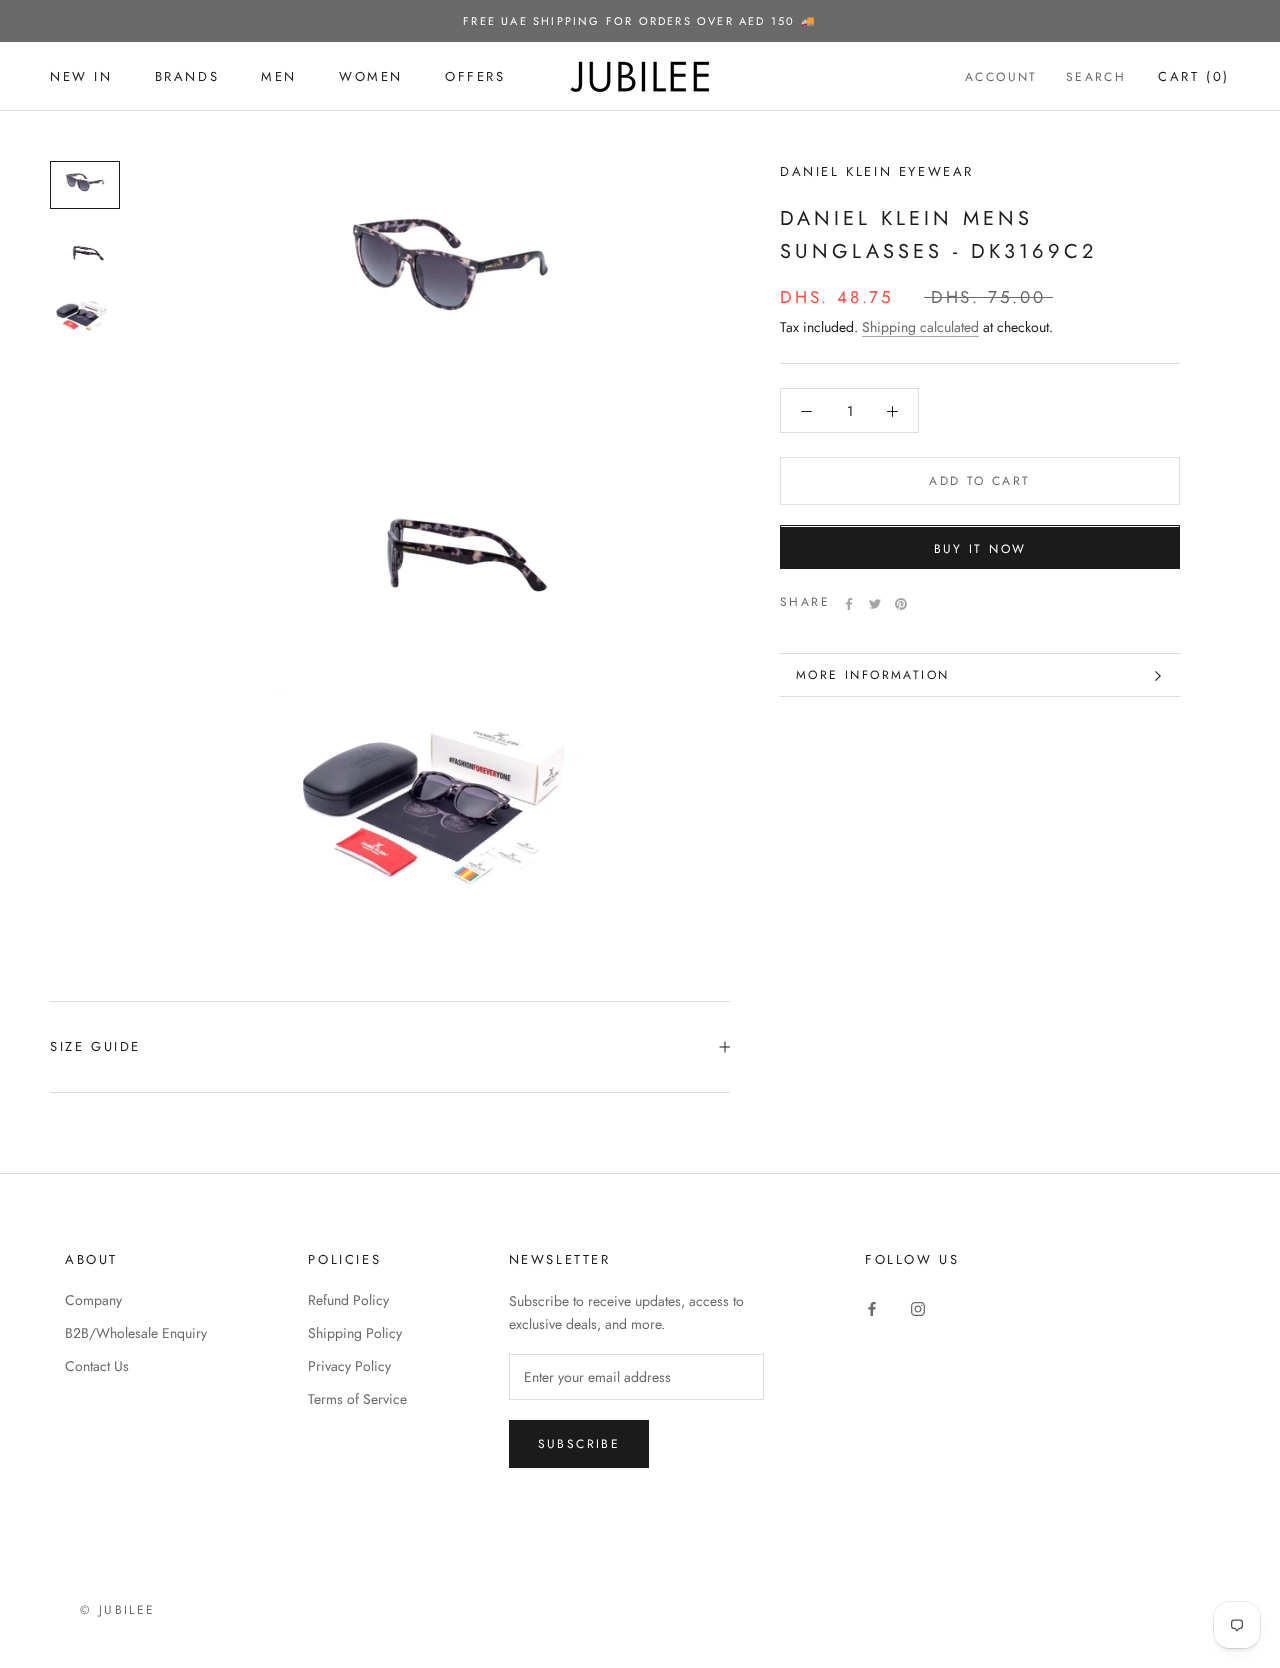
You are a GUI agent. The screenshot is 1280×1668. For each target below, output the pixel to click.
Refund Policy (348, 1300)
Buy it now (980, 550)
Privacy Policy (349, 1366)
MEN (279, 76)
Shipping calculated (920, 328)
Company (93, 1300)
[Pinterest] (901, 604)
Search (1096, 77)
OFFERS (475, 76)
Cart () (1194, 76)
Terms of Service (357, 1399)
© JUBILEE (118, 1610)
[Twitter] (875, 604)
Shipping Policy (355, 1333)
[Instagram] (918, 1307)
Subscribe (579, 1444)
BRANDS (187, 76)
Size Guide (95, 1046)
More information (872, 675)
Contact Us (97, 1366)
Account (1001, 77)
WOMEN (371, 76)
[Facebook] (849, 604)
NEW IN (81, 76)
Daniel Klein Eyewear (877, 171)
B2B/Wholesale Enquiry (136, 1333)
